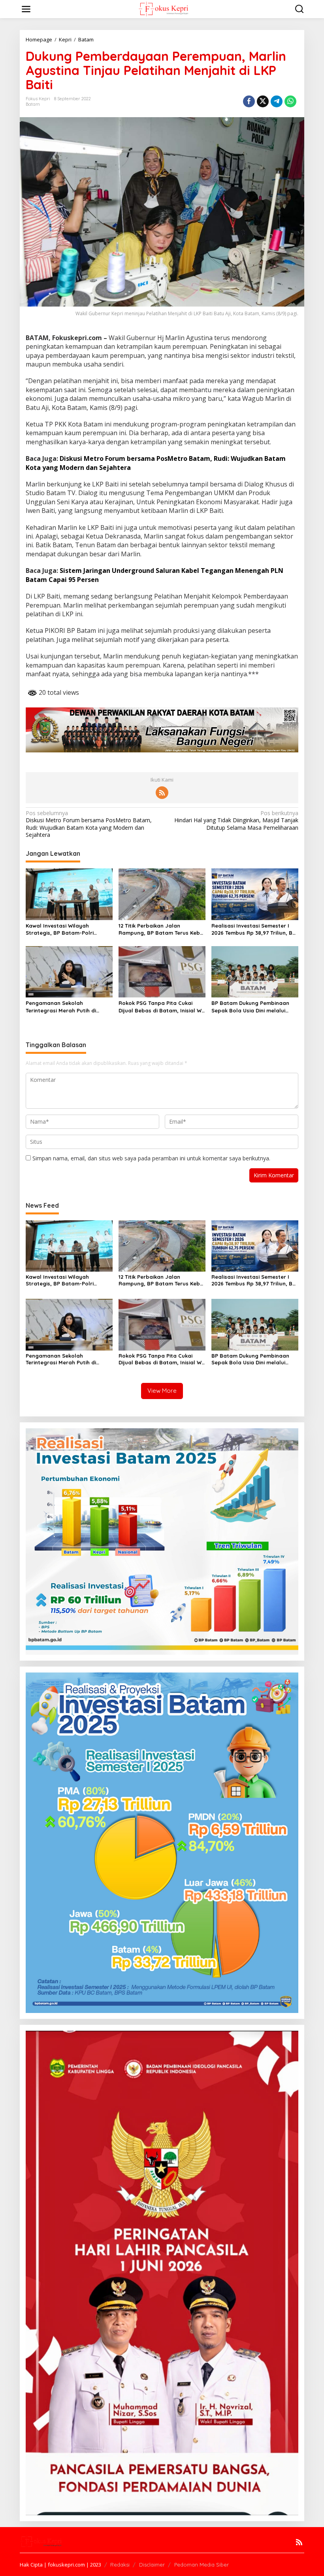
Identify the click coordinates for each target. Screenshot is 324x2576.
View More (162, 1391)
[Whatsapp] (290, 101)
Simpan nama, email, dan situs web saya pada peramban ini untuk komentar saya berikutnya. (151, 1158)
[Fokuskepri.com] (163, 8)
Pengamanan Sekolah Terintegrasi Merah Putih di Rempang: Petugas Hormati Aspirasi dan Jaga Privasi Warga (69, 1007)
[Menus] (26, 9)
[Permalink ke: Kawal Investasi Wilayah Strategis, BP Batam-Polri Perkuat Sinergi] (69, 894)
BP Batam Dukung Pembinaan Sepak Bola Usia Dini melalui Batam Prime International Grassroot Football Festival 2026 (255, 1007)
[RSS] (162, 793)
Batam (33, 104)
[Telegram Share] (277, 101)
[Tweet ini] (263, 101)
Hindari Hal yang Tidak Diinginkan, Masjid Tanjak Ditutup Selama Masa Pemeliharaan (236, 820)
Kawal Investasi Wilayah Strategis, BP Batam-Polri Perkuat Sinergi (60, 929)
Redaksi (120, 2565)
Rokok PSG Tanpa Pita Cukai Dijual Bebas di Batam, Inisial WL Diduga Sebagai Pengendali (161, 1007)
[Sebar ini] (249, 101)
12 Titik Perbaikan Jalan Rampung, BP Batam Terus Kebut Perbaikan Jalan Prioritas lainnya (162, 929)
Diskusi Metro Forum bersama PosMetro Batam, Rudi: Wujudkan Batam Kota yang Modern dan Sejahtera (89, 824)
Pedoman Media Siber (202, 2565)
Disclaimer (152, 2565)
